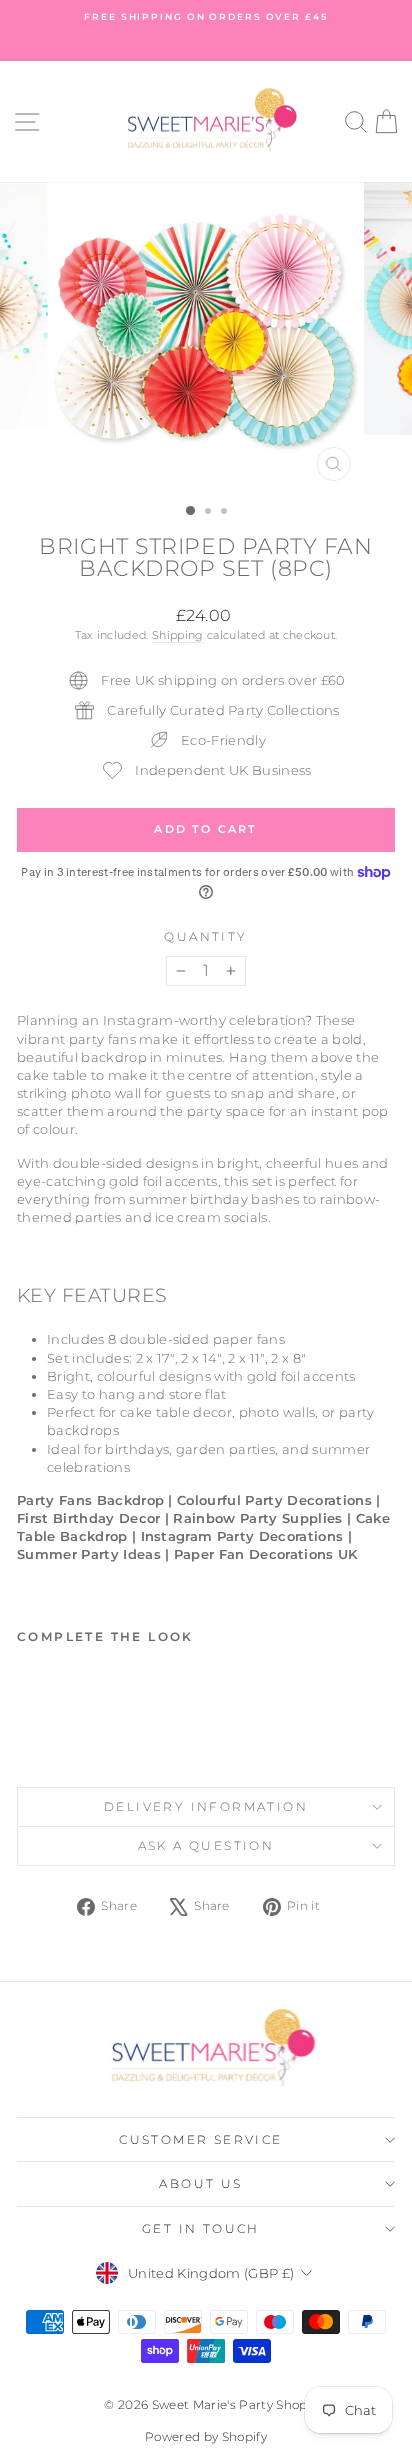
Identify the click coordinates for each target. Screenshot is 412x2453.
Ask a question (206, 1845)
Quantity (205, 936)
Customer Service (200, 2139)
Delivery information (206, 1806)
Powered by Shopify (206, 2436)
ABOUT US (200, 2183)
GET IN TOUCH (201, 2228)
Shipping (178, 635)
